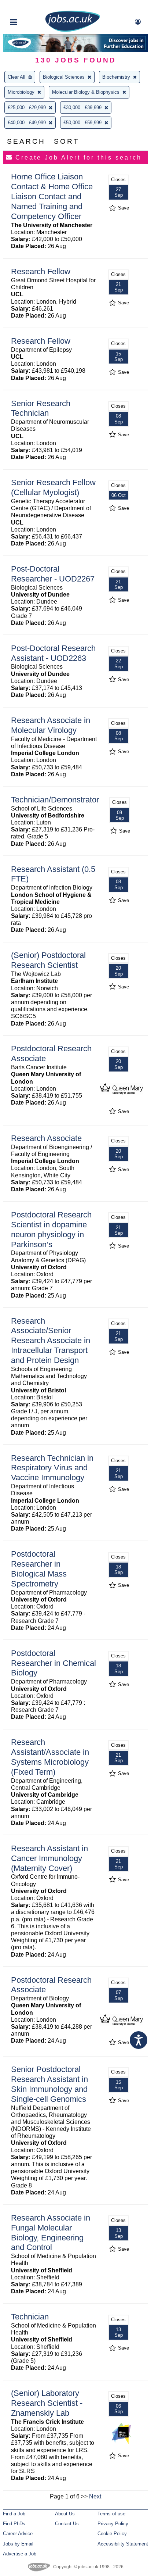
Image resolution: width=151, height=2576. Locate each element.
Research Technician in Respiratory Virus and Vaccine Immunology (52, 1468)
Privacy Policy (113, 2524)
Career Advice (18, 2534)
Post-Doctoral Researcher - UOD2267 (53, 574)
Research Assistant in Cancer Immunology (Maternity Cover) (49, 1858)
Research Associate (46, 1138)
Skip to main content (29, 6)
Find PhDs (14, 2524)
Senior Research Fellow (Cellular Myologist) (53, 487)
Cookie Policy (112, 2534)
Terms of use (111, 2514)
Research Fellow (41, 271)
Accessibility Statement (123, 2544)
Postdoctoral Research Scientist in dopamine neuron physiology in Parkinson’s (51, 1230)
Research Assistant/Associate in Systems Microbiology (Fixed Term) (50, 1757)
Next (95, 2496)
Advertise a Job (20, 2554)
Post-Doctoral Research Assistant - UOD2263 (53, 653)
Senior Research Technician (41, 408)
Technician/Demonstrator (55, 800)
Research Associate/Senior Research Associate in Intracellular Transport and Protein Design (51, 1341)
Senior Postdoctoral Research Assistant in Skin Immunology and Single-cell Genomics (49, 2084)
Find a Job (14, 2514)
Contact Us (67, 2524)
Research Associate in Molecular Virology (51, 725)
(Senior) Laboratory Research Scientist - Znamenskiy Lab (47, 2403)
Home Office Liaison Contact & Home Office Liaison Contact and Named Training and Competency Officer (52, 196)
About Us (65, 2514)
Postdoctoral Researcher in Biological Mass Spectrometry (39, 1569)
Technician (30, 2317)
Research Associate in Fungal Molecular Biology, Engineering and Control (51, 2233)
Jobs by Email (18, 2544)
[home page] (73, 30)
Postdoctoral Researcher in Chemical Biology (54, 1663)
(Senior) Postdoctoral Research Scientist (48, 960)
